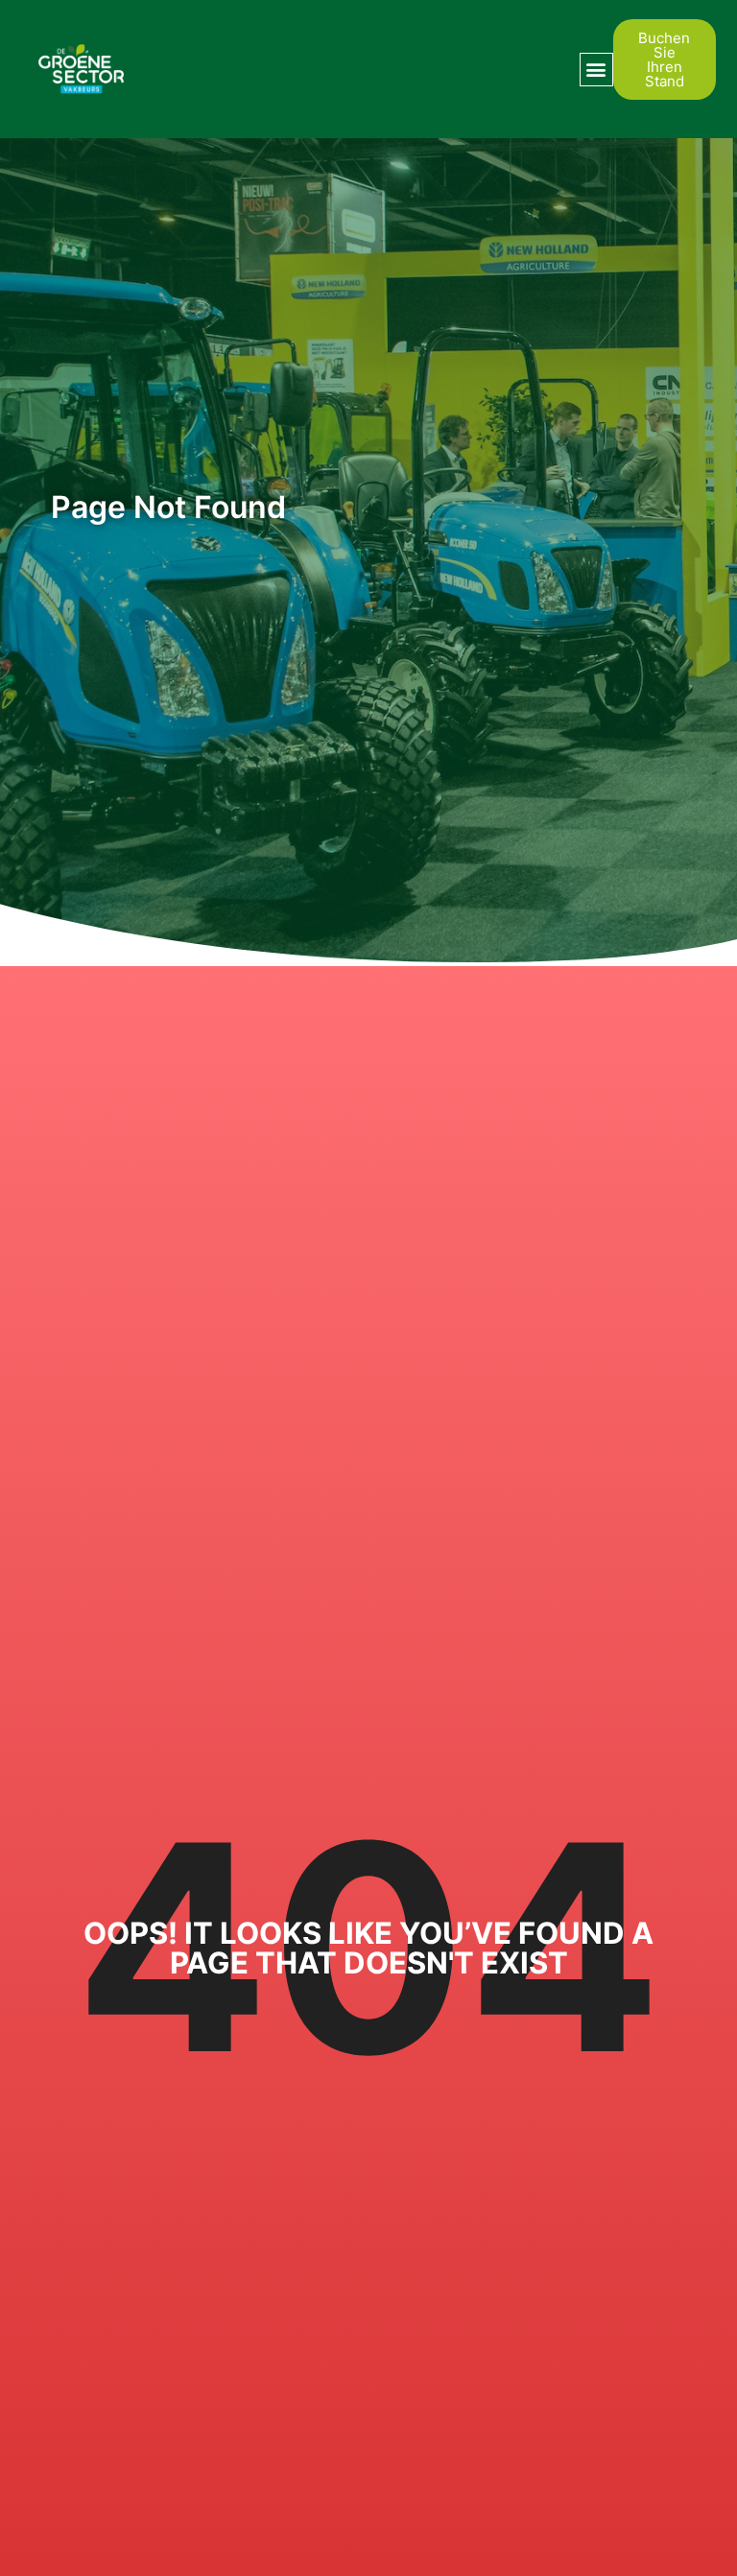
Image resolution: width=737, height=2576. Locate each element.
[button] (596, 70)
